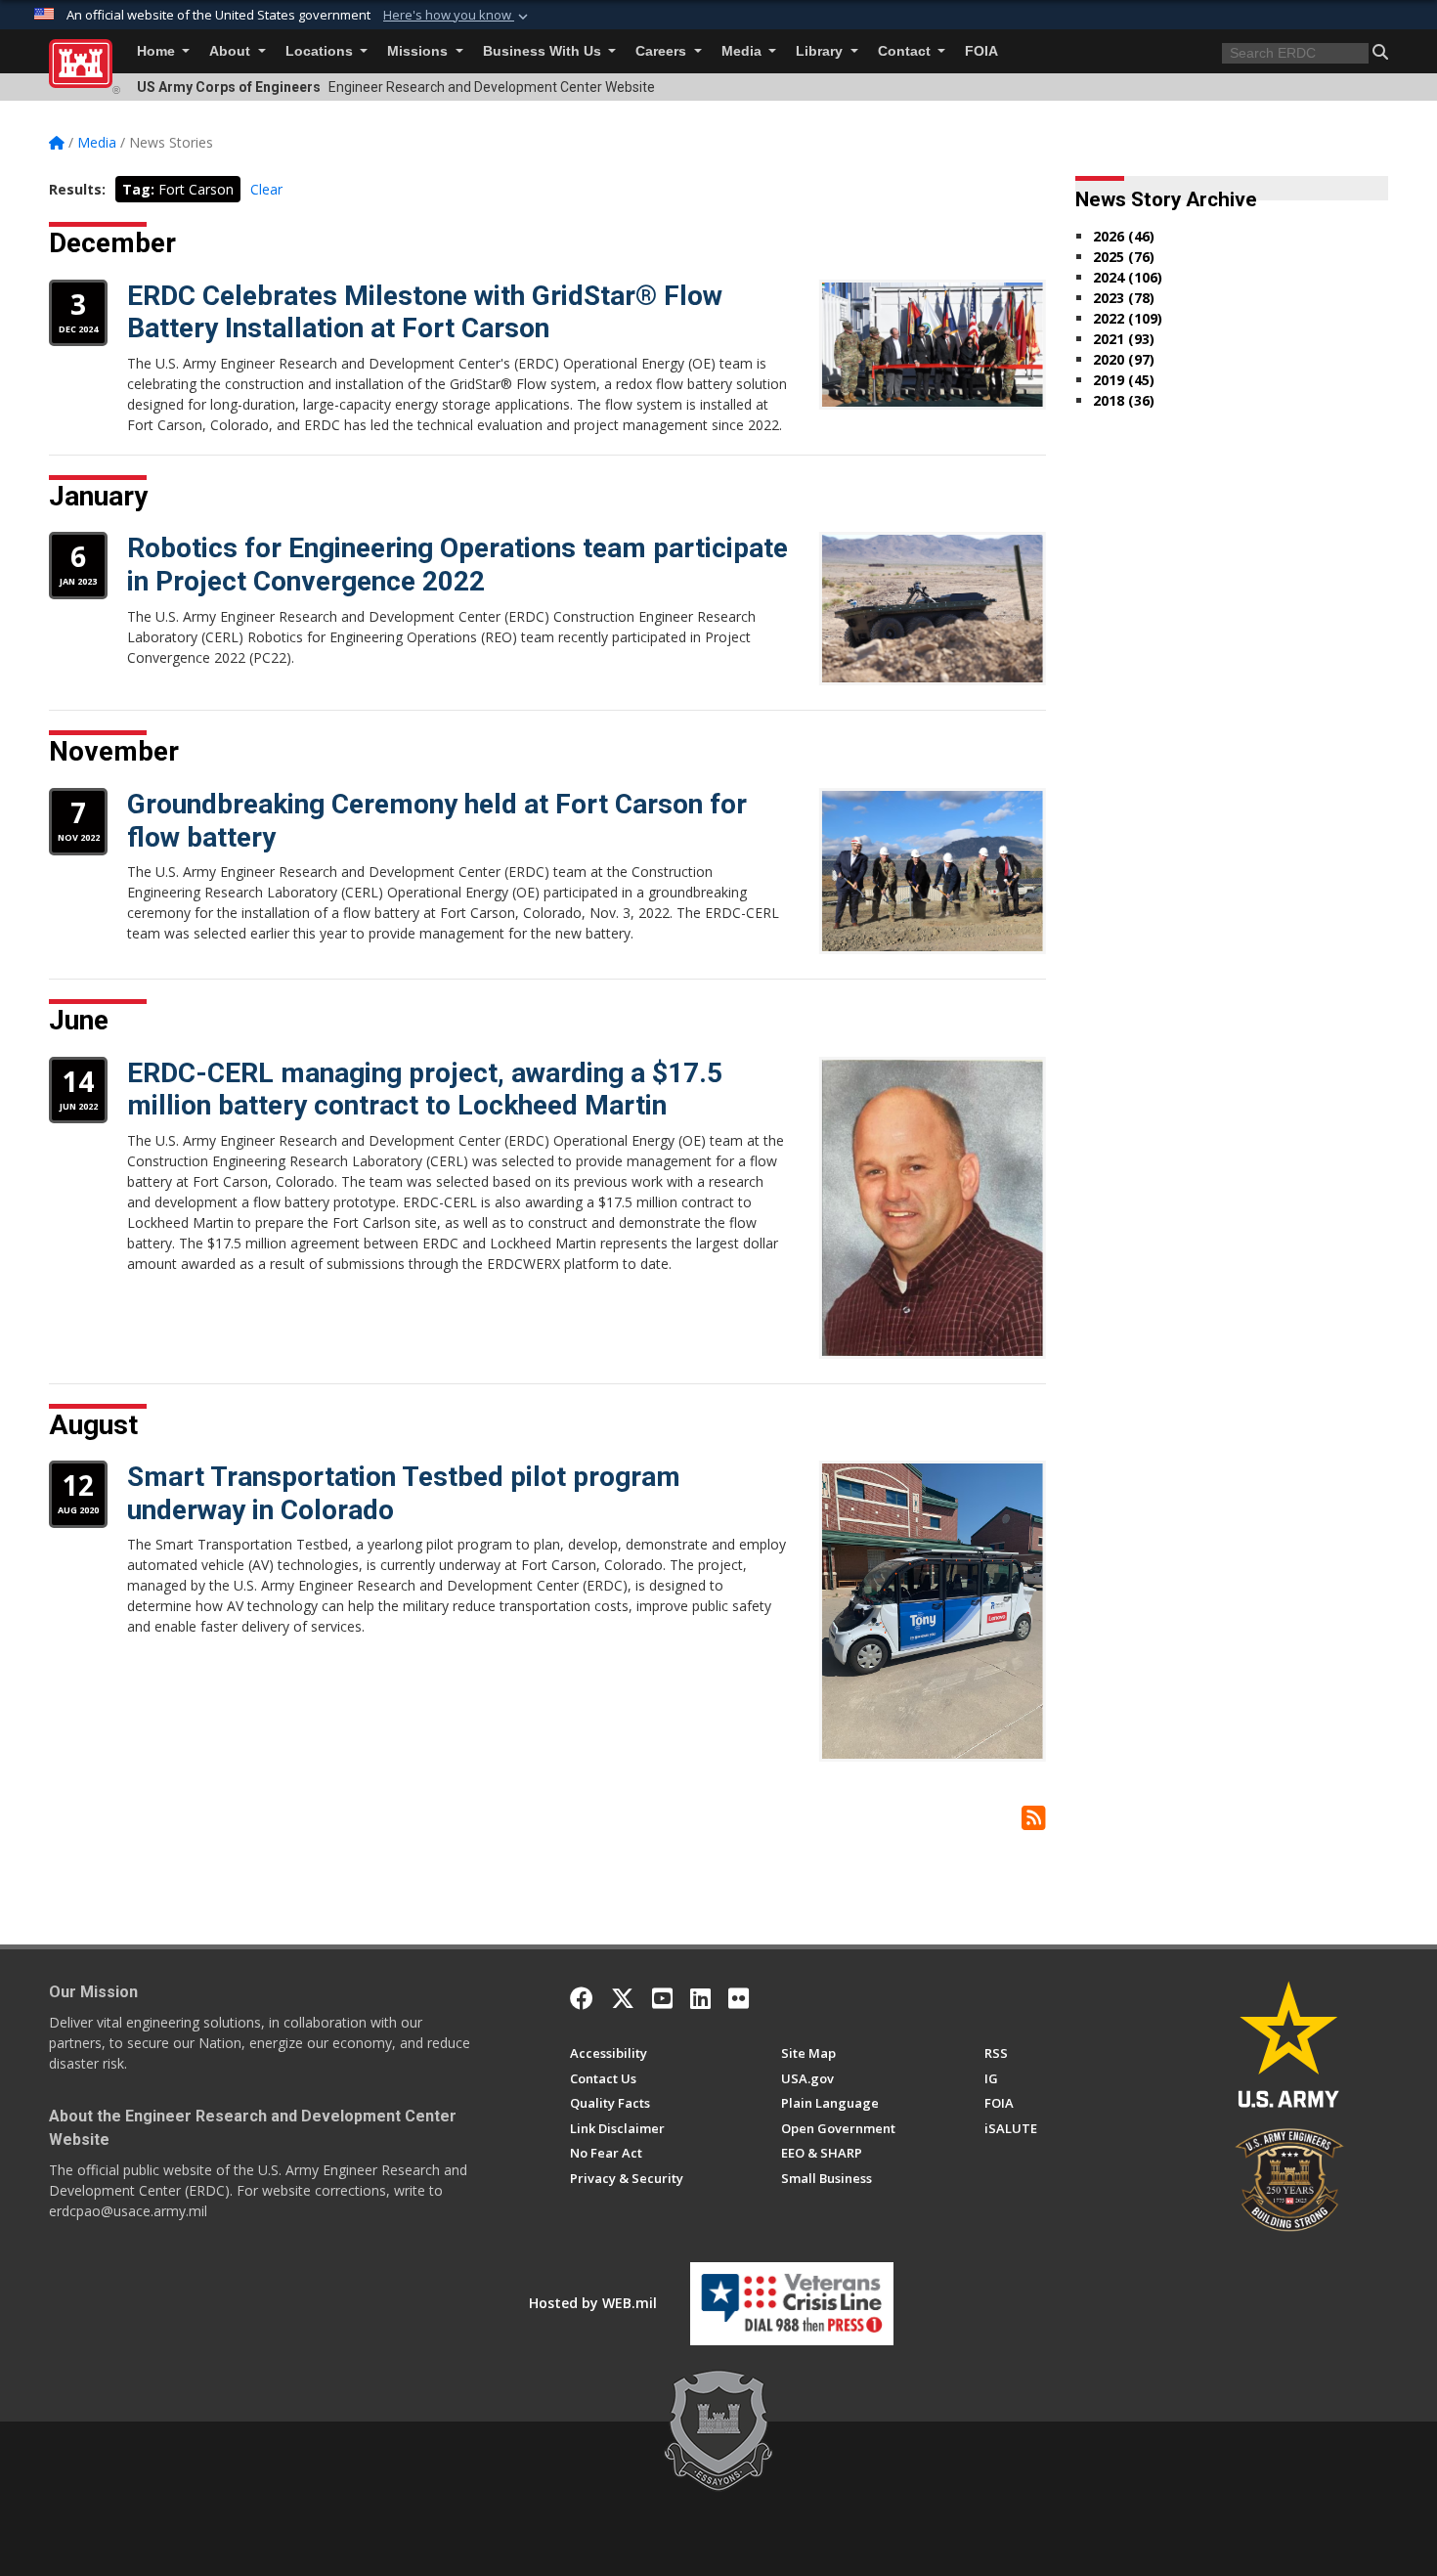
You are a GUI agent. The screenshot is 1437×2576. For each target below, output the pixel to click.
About (232, 51)
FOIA (981, 51)
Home (158, 51)
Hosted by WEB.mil (593, 2303)
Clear (266, 189)
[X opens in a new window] (623, 1998)
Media (743, 51)
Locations (321, 51)
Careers (663, 51)
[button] (457, 16)
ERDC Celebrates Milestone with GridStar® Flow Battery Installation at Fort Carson (425, 312)
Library (821, 51)
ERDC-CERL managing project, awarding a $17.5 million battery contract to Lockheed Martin (425, 1090)
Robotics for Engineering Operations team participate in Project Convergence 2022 (457, 565)
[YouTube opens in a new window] (662, 1998)
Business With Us (544, 51)
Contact (906, 51)
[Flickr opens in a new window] (739, 1998)
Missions (419, 51)
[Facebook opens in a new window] (582, 1998)
